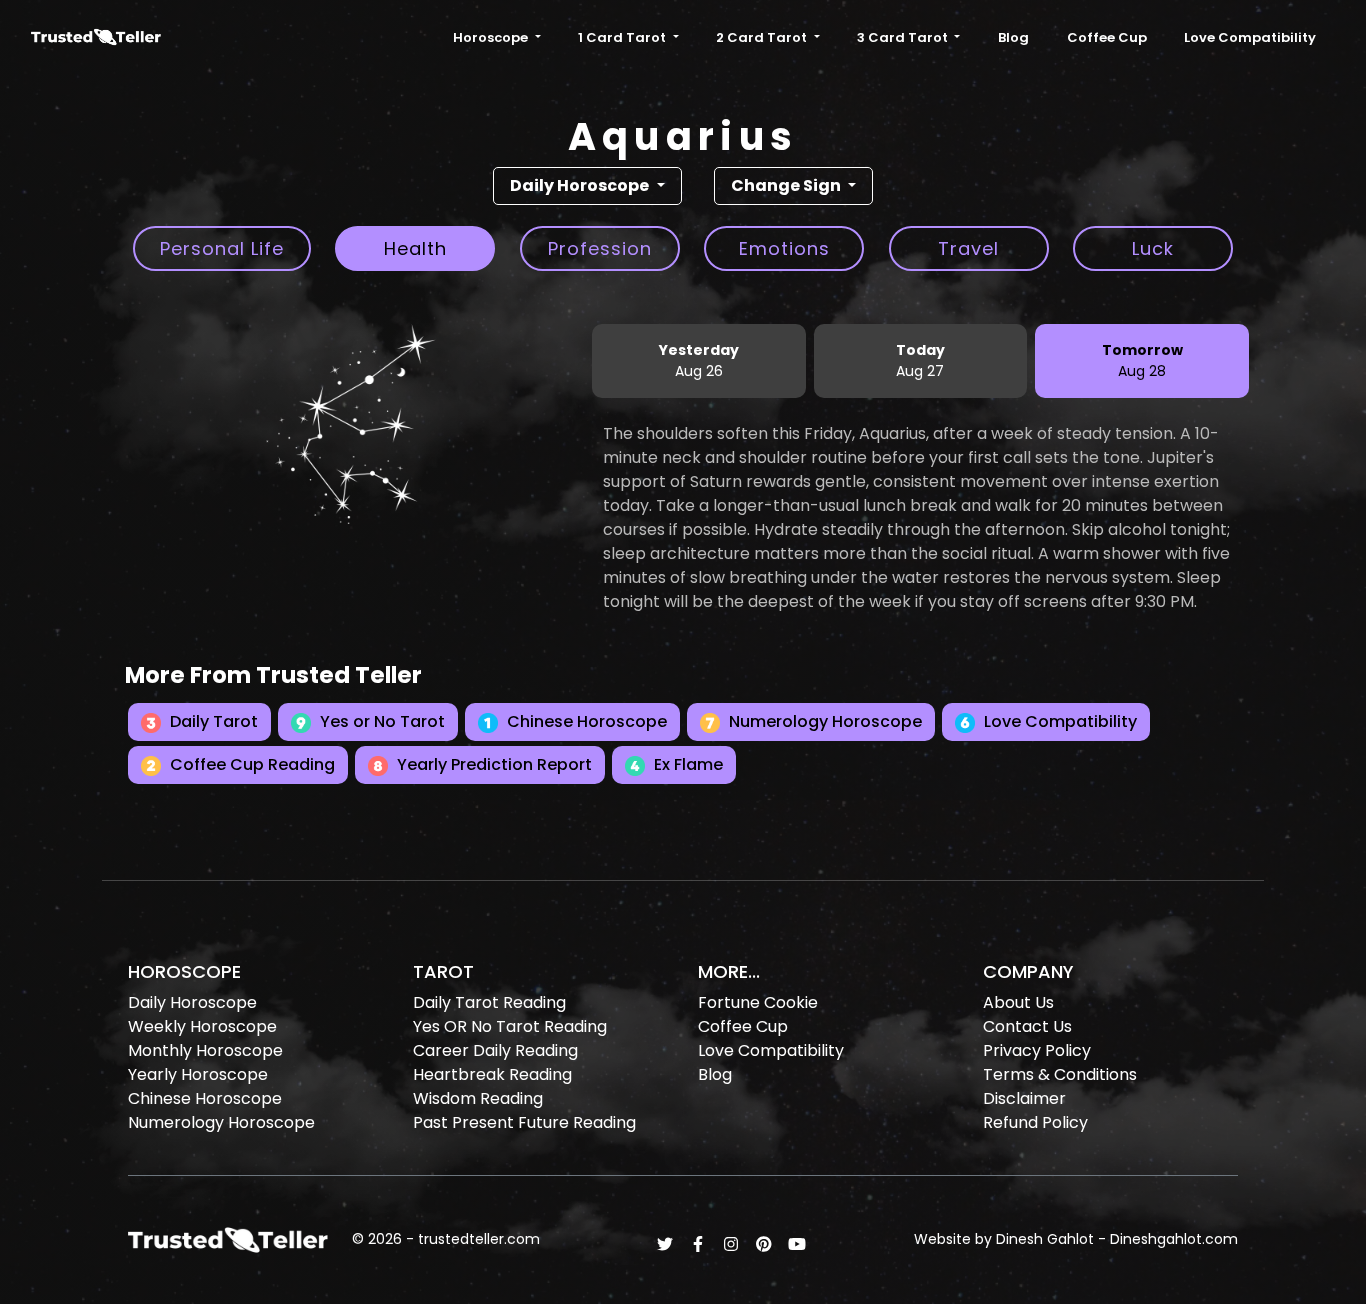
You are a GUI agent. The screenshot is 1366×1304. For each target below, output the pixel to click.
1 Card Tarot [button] (623, 37)
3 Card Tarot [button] (904, 37)
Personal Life (222, 248)
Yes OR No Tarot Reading (510, 1026)
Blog (1013, 37)
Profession (600, 248)
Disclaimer (1024, 1098)
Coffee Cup (1107, 37)
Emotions (784, 248)
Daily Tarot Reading (489, 1002)
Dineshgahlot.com (1174, 1239)
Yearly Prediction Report (492, 764)
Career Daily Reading (495, 1050)
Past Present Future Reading (524, 1122)
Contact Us (1027, 1026)
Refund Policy (1035, 1122)
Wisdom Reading (478, 1098)
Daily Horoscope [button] (581, 185)
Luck (1153, 248)
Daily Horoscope (192, 1002)
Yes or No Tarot (380, 721)
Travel (968, 248)
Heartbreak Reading (492, 1074)
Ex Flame (686, 764)
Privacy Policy (1037, 1050)
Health (415, 248)
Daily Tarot (212, 721)
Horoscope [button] (492, 37)
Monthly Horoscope (205, 1050)
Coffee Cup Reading (250, 764)
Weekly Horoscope (202, 1026)
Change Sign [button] (787, 185)
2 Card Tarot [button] (763, 37)
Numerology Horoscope (823, 721)
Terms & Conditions (1060, 1074)
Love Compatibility (1250, 37)
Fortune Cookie (758, 1002)
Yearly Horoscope (198, 1074)
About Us (1018, 1002)
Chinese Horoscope (585, 721)
